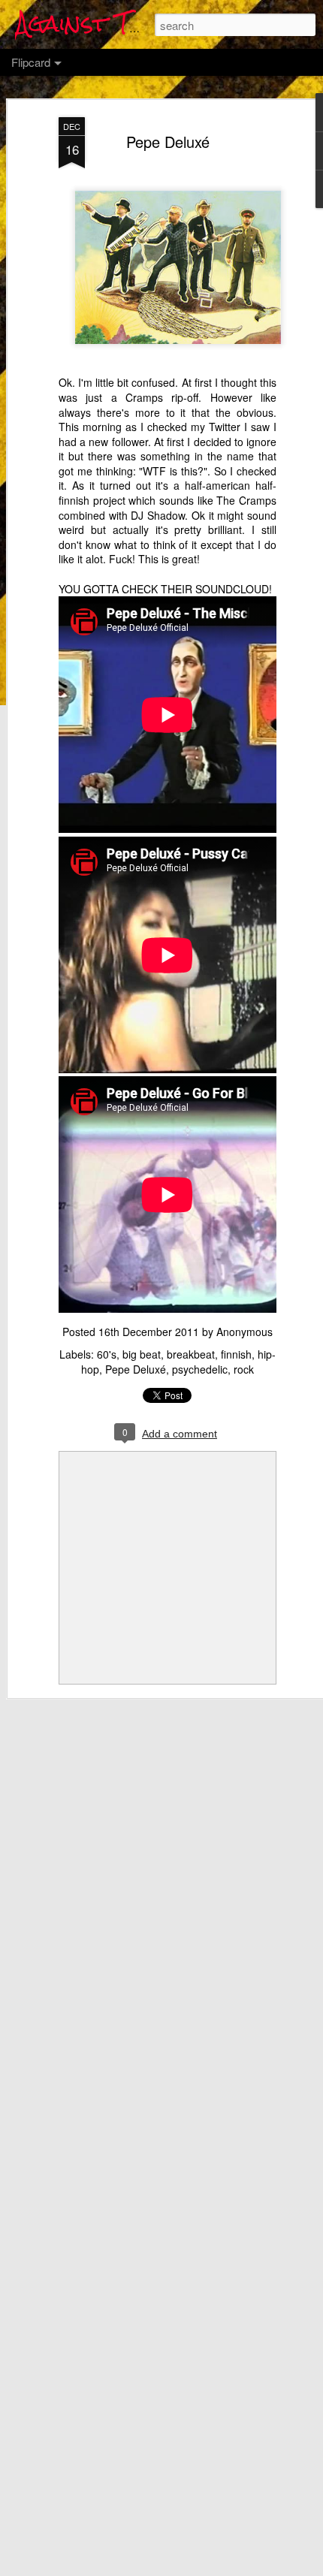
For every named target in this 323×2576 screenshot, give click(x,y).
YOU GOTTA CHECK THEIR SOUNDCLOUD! (165, 589)
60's (107, 1354)
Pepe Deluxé (168, 142)
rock (244, 1369)
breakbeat (191, 1354)
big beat (142, 1354)
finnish (236, 1354)
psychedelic (200, 1369)
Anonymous (245, 1332)
